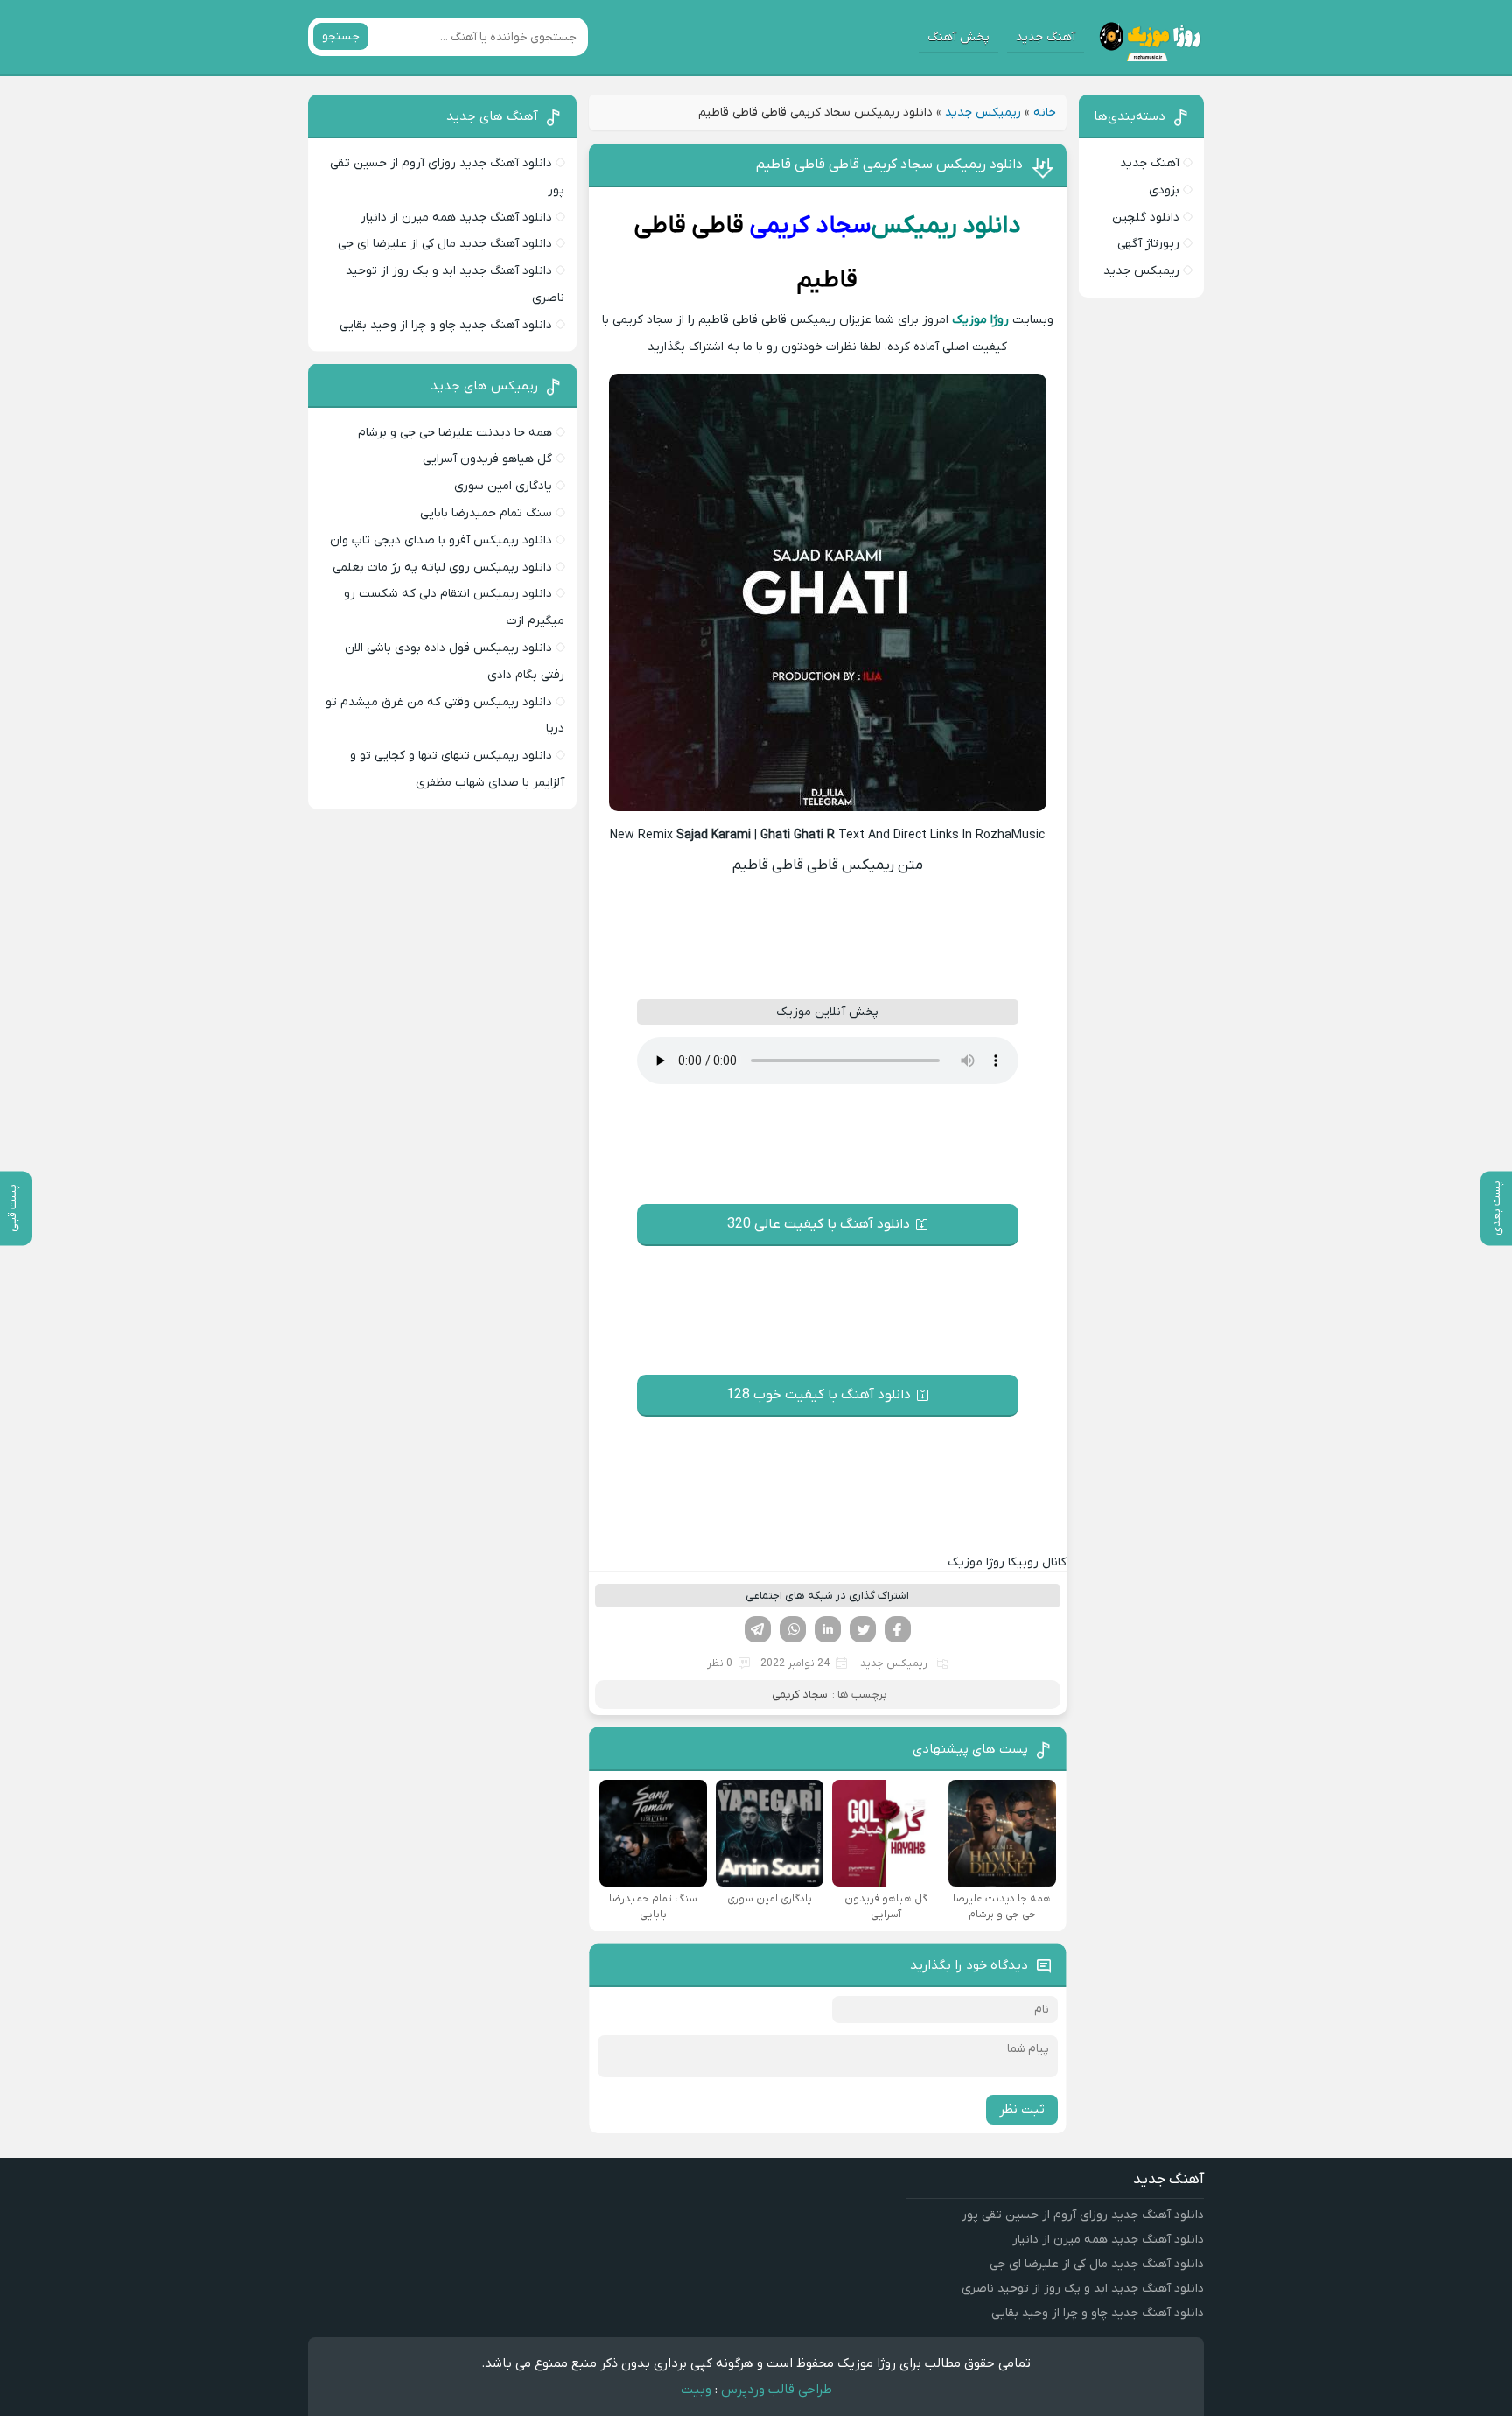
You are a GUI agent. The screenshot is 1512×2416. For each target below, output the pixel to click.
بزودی (1164, 190)
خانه (1045, 112)
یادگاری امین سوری (503, 486)
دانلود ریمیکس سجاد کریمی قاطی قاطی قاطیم (889, 165)
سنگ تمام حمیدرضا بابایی (486, 513)
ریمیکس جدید (983, 112)
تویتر (863, 1629)
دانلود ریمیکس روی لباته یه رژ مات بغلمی (442, 567)
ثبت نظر (1022, 2110)
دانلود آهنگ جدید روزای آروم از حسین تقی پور (1083, 2215)
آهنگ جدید (1046, 37)
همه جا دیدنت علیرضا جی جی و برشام (455, 433)
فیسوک (898, 1629)
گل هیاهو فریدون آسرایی (487, 459)
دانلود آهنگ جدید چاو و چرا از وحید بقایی (446, 325)
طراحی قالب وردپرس (777, 2390)
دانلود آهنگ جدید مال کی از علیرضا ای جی (445, 244)
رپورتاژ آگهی (1148, 244)
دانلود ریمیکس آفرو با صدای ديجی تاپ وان (441, 540)
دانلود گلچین (1146, 217)
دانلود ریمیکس (946, 226)
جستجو (341, 36)
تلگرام (758, 1629)
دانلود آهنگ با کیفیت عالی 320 (819, 1224)
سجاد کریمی (810, 226)
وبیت (696, 2390)
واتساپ (793, 1629)
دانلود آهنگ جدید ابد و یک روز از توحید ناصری (1083, 2289)
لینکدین (828, 1629)
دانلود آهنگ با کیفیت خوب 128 (819, 1395)
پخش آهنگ (959, 37)
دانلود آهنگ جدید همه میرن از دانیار (456, 217)
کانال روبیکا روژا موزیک (1007, 1562)
